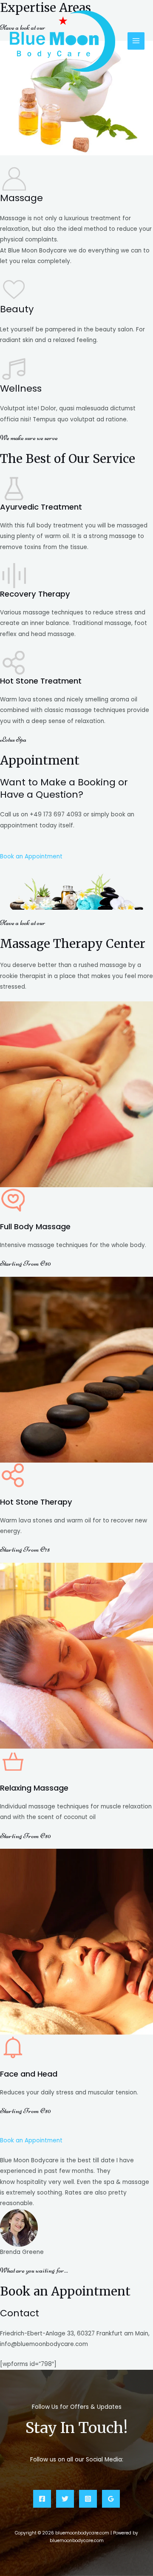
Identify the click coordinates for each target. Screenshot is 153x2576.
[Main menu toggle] (136, 41)
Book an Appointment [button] (31, 856)
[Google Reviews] (111, 2499)
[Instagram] (88, 2499)
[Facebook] (42, 2499)
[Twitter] (65, 2499)
